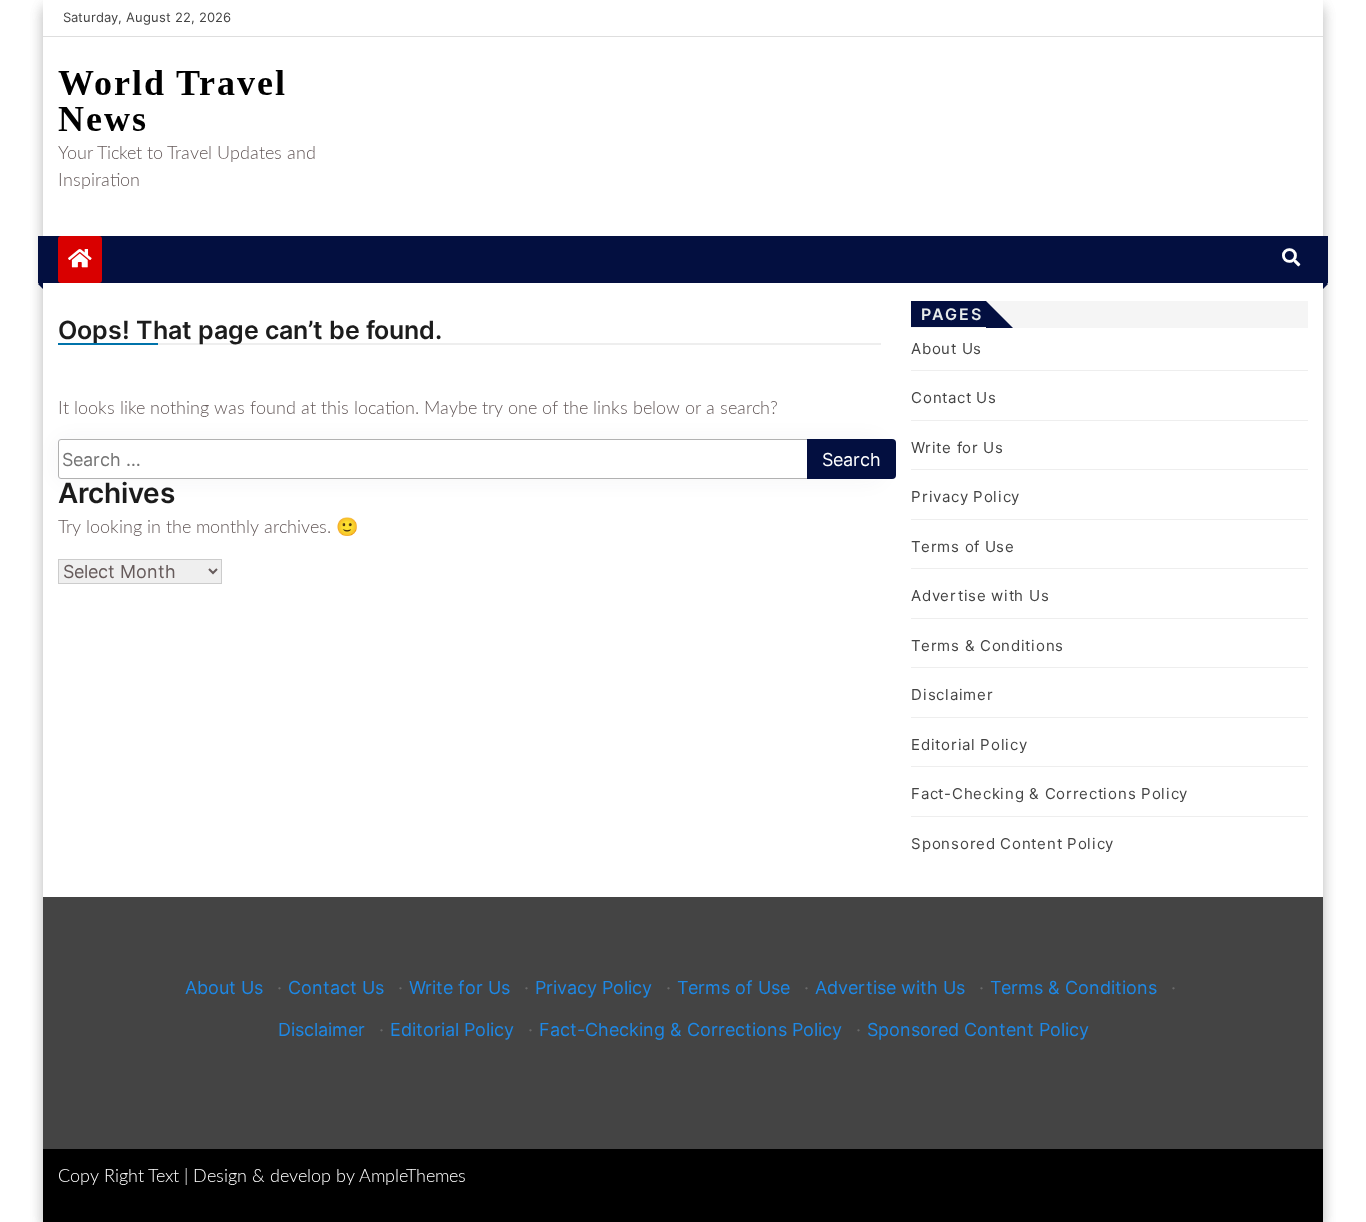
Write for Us (957, 447)
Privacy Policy (965, 496)
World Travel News (172, 101)
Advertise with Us (980, 595)
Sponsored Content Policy (1012, 843)
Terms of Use (962, 546)
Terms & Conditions (987, 645)
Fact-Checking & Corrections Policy (1049, 793)
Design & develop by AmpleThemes (329, 1177)
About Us (946, 348)
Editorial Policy (969, 744)
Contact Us (953, 397)
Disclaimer (952, 694)
